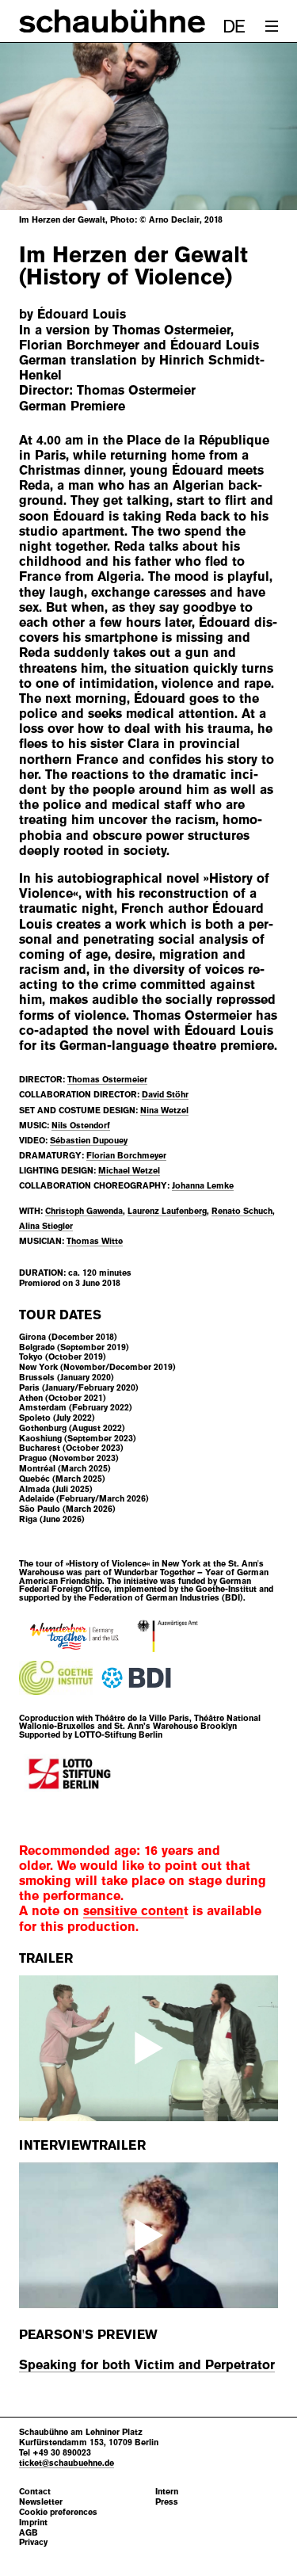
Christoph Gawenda (84, 1211)
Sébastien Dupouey (89, 1140)
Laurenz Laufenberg (167, 1211)
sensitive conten (133, 1911)
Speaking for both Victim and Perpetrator (147, 2365)
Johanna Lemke (203, 1185)
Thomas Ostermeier (107, 1079)
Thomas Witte (95, 1241)
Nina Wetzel (164, 1110)
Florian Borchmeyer (126, 1155)
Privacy (33, 2542)
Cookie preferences (58, 2512)
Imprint (33, 2523)
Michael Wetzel (129, 1170)
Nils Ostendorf (81, 1125)
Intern (167, 2492)
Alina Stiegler (46, 1226)
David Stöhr (165, 1094)
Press (167, 2502)
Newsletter (41, 2502)
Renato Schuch (242, 1211)
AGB (29, 2533)
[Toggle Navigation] (272, 26)
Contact (35, 2492)
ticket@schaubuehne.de (67, 2463)
